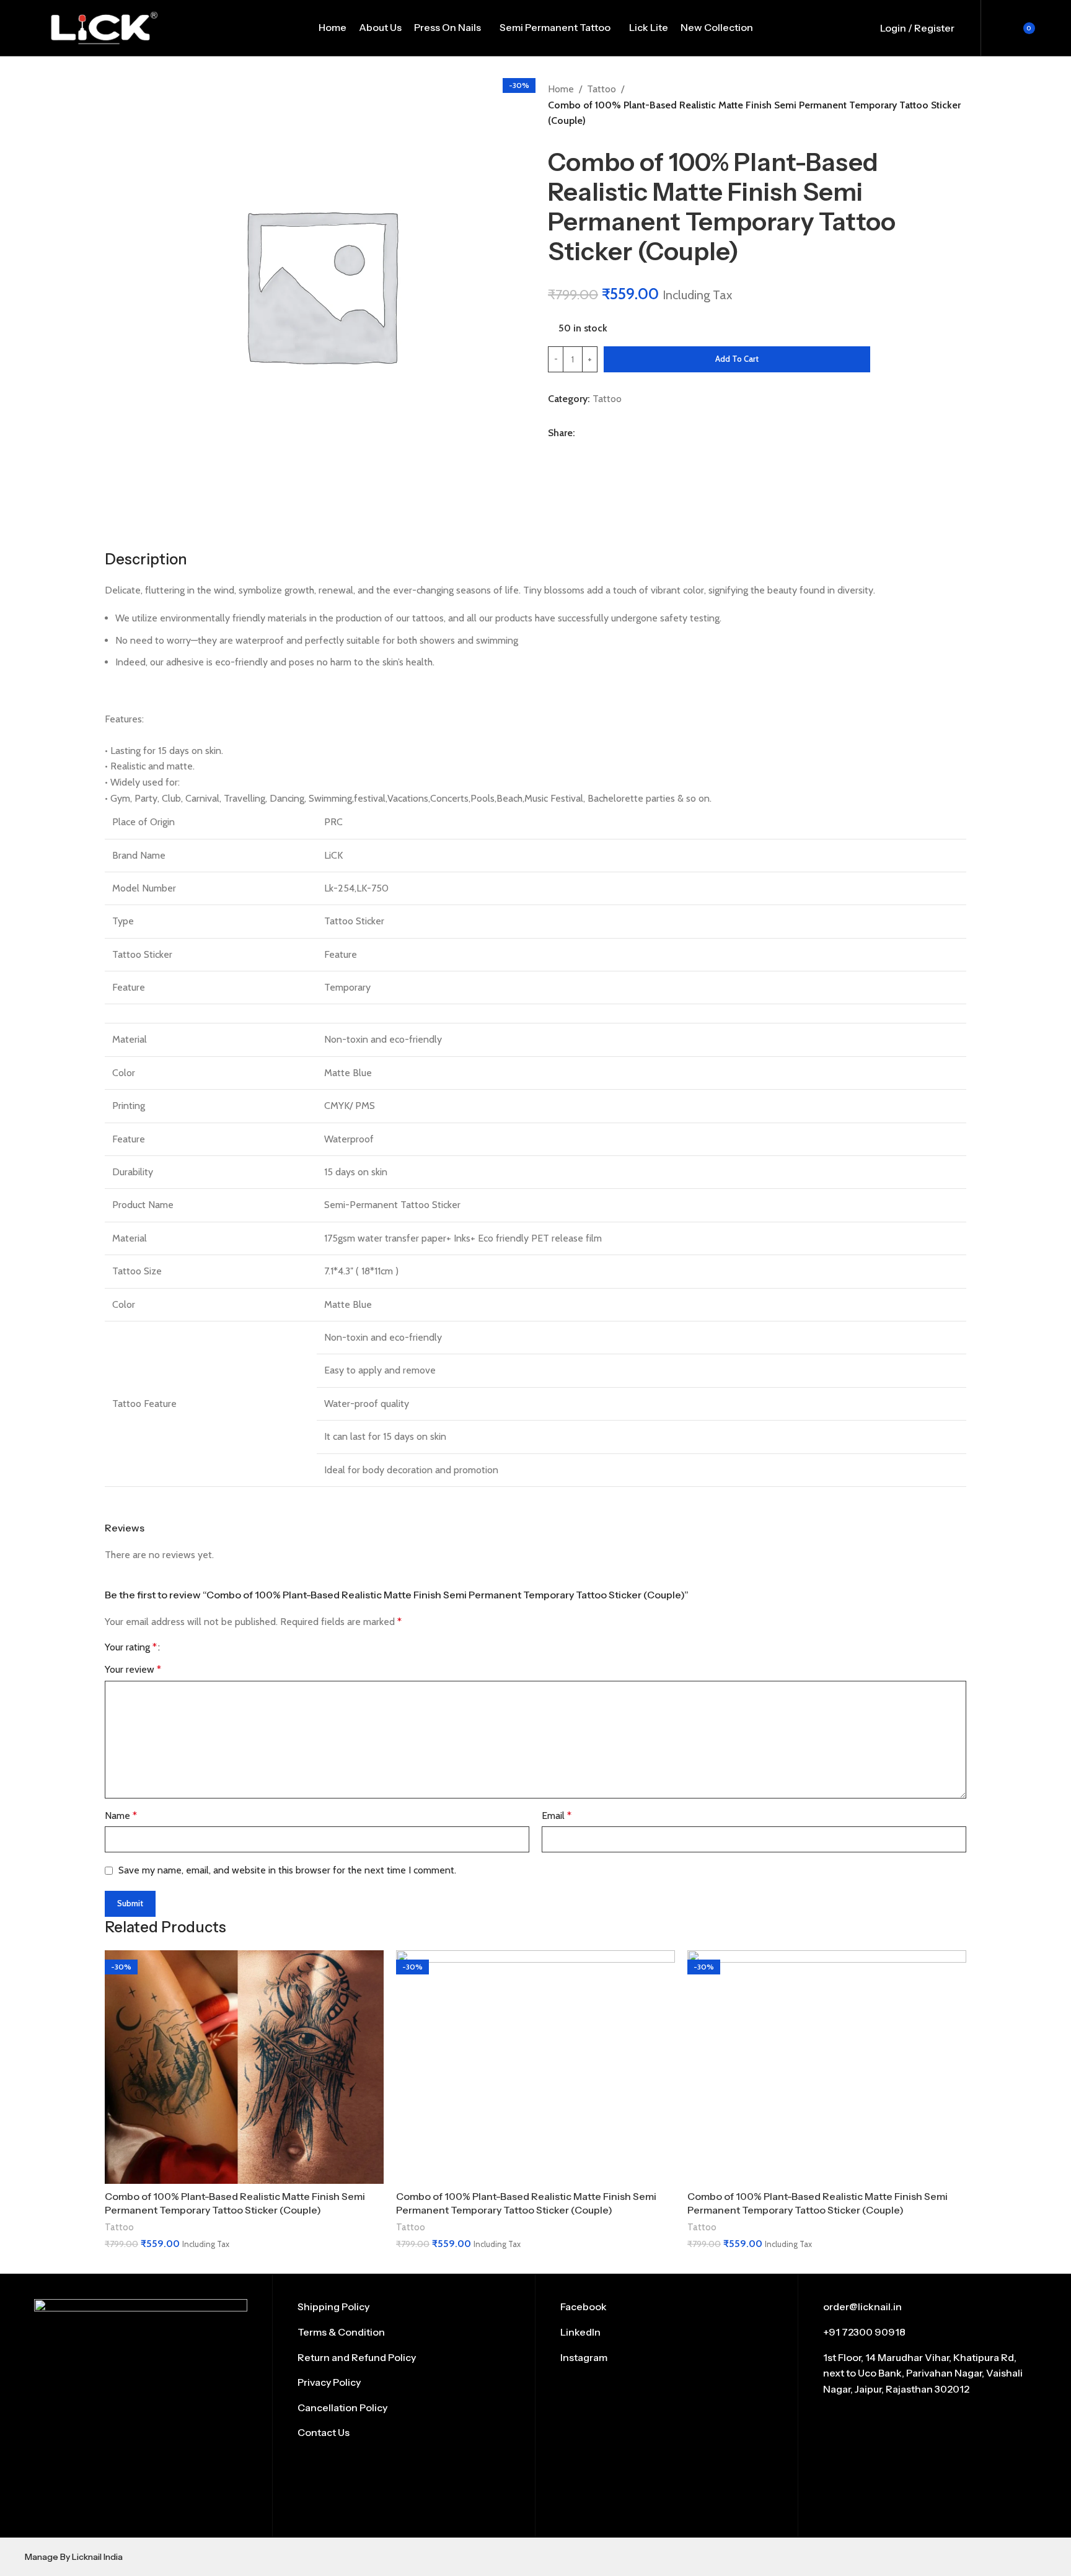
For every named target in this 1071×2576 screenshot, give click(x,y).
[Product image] (244, 2067)
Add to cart (737, 359)
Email (557, 1816)
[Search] (971, 28)
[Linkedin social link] (603, 450)
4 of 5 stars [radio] (206, 1647)
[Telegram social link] (618, 450)
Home (561, 89)
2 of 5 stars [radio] (185, 1647)
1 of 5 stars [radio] (174, 1647)
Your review (133, 1669)
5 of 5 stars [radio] (217, 1647)
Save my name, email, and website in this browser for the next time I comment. (287, 1870)
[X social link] (571, 450)
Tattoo (602, 89)
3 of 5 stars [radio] (196, 1647)
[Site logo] (104, 27)
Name (121, 1816)
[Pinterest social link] (587, 450)
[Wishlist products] (992, 28)
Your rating (131, 1647)
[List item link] (404, 2307)
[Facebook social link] (556, 450)
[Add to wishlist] (888, 360)
